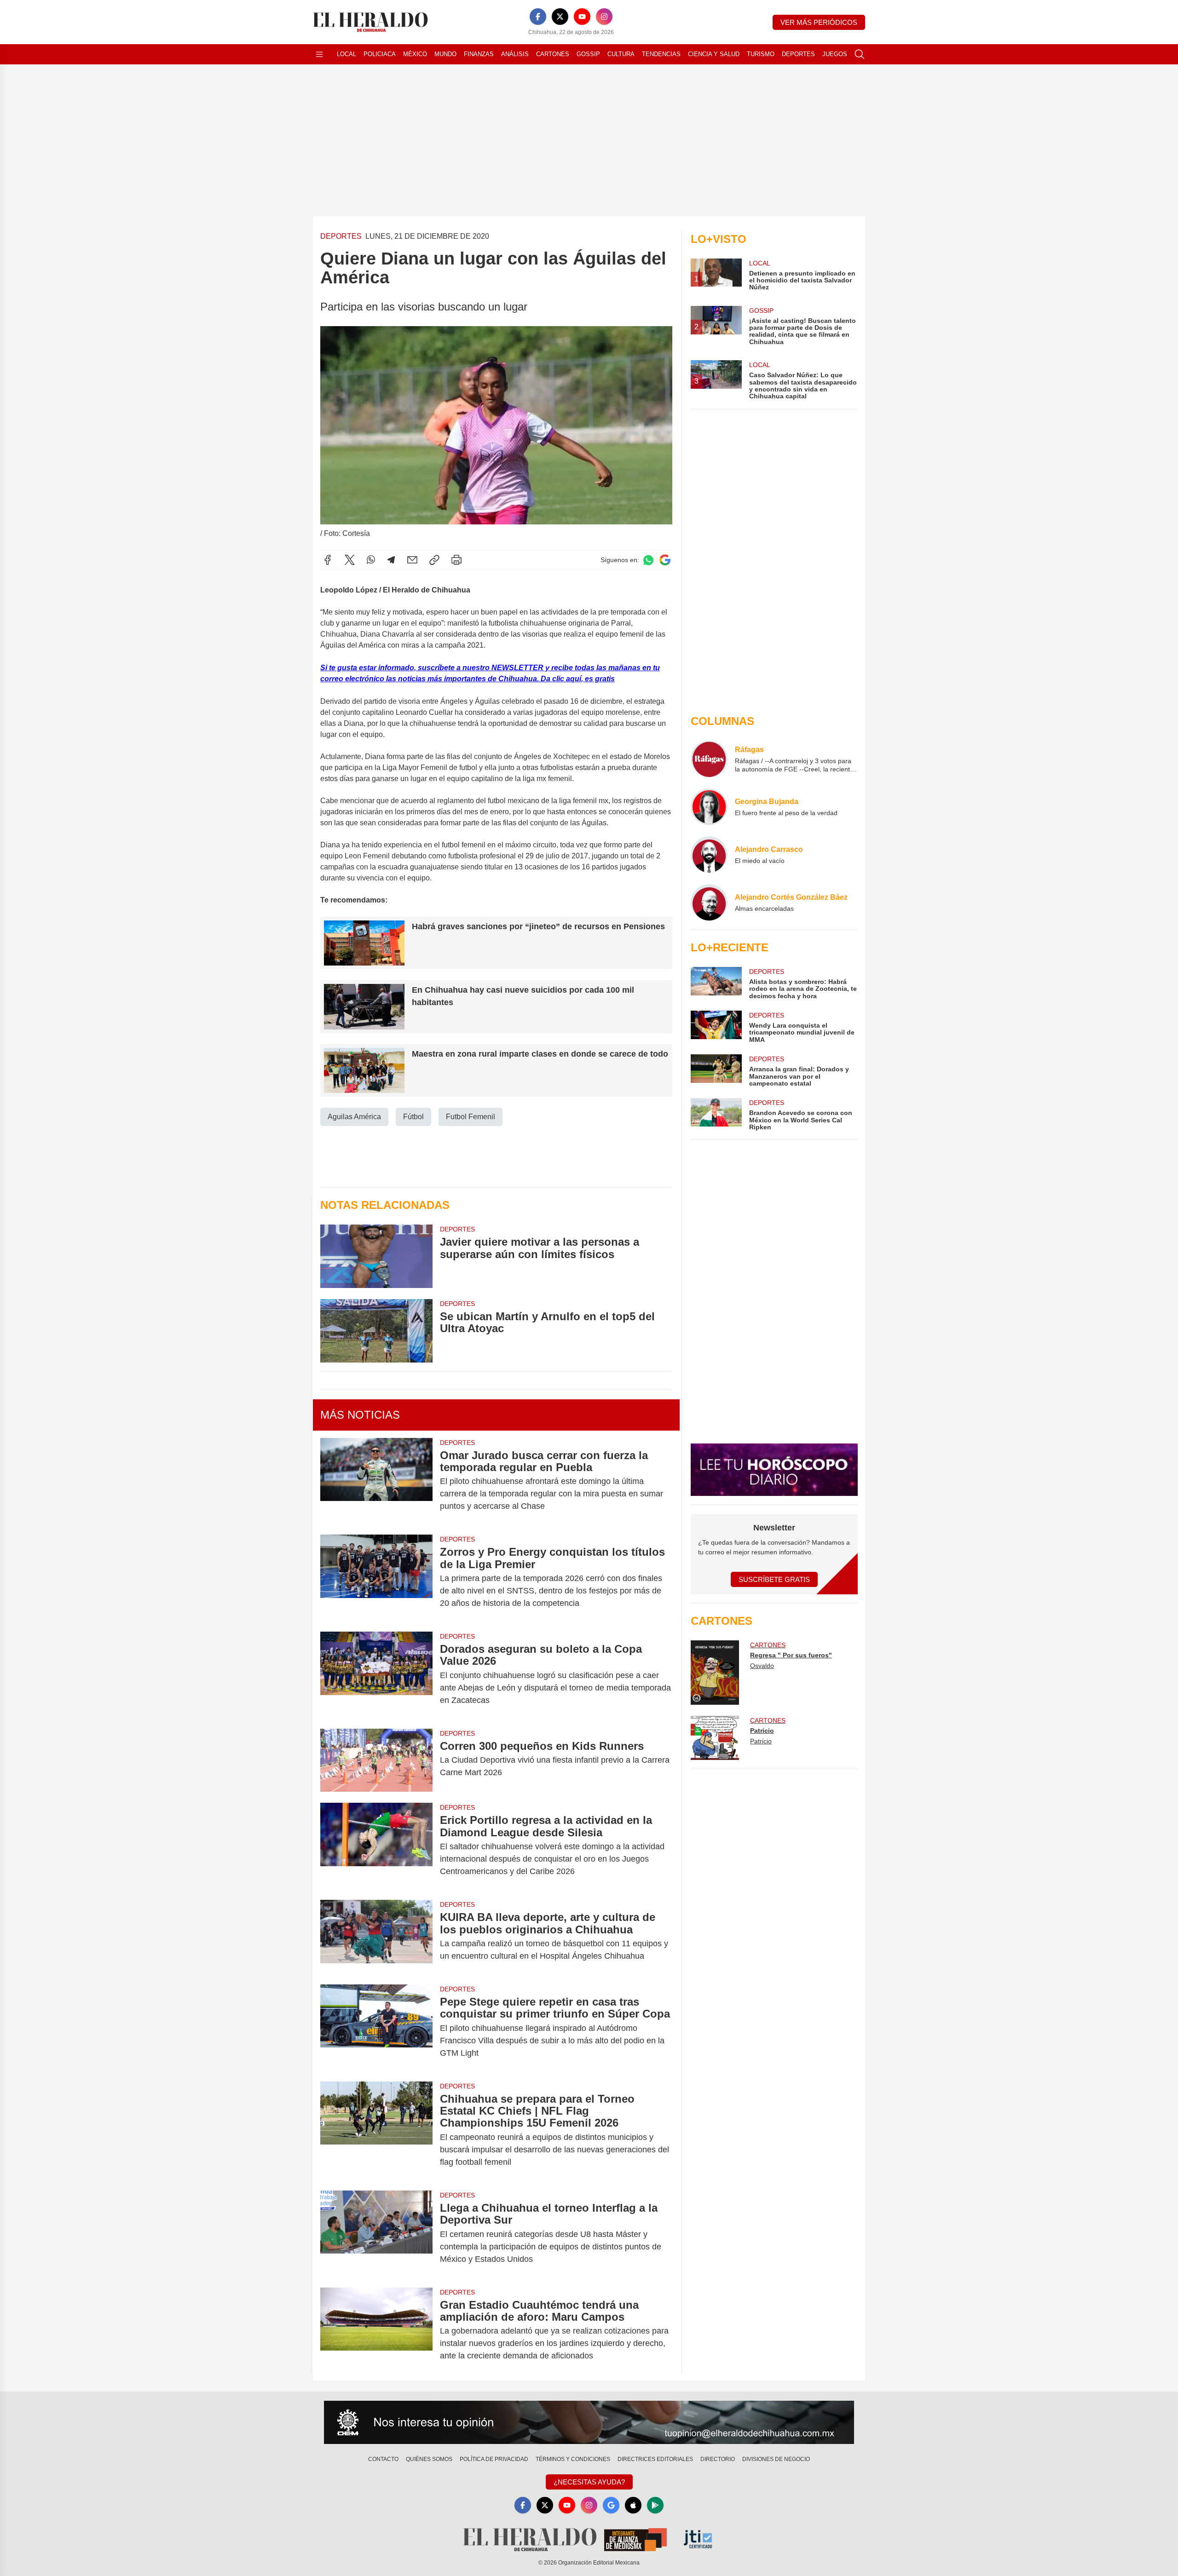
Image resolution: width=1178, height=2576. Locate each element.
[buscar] (860, 54)
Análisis (515, 54)
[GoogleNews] (611, 2505)
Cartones (553, 54)
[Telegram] (391, 560)
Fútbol (413, 1117)
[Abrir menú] (319, 54)
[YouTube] (582, 17)
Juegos (835, 54)
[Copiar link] (434, 560)
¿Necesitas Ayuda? (589, 2482)
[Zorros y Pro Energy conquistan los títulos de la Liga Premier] (376, 1578)
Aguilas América (354, 1117)
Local (346, 54)
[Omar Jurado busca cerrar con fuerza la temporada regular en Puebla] (376, 1481)
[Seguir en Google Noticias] (665, 560)
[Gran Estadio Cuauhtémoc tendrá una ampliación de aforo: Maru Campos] (376, 2331)
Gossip (588, 54)
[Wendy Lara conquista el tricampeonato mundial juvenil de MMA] (716, 1027)
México (415, 54)
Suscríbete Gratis (774, 1579)
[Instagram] (604, 17)
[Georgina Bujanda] (709, 807)
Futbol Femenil (471, 1117)
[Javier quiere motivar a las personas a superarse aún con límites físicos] (376, 1256)
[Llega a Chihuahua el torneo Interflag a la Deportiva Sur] (376, 2234)
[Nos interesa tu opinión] (589, 2422)
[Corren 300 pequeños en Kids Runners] (376, 1760)
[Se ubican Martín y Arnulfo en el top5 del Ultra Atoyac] (376, 1331)
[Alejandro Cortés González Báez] (709, 903)
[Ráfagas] (709, 759)
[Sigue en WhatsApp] (648, 560)
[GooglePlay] (655, 2505)
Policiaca (380, 54)
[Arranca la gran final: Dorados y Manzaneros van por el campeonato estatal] (716, 1071)
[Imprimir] (456, 560)
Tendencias (661, 54)
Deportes (798, 54)
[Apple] (633, 2505)
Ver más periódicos (819, 22)
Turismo (761, 54)
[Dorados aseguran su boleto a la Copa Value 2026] (376, 1675)
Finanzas (479, 54)
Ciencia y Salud (714, 54)
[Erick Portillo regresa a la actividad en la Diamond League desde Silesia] (376, 1846)
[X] (560, 17)
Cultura (621, 54)
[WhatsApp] (371, 560)
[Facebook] (538, 17)
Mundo (445, 54)
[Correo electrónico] (412, 560)
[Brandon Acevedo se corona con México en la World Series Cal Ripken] (716, 1114)
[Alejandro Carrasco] (709, 855)
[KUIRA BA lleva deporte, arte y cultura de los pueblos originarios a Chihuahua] (376, 1937)
